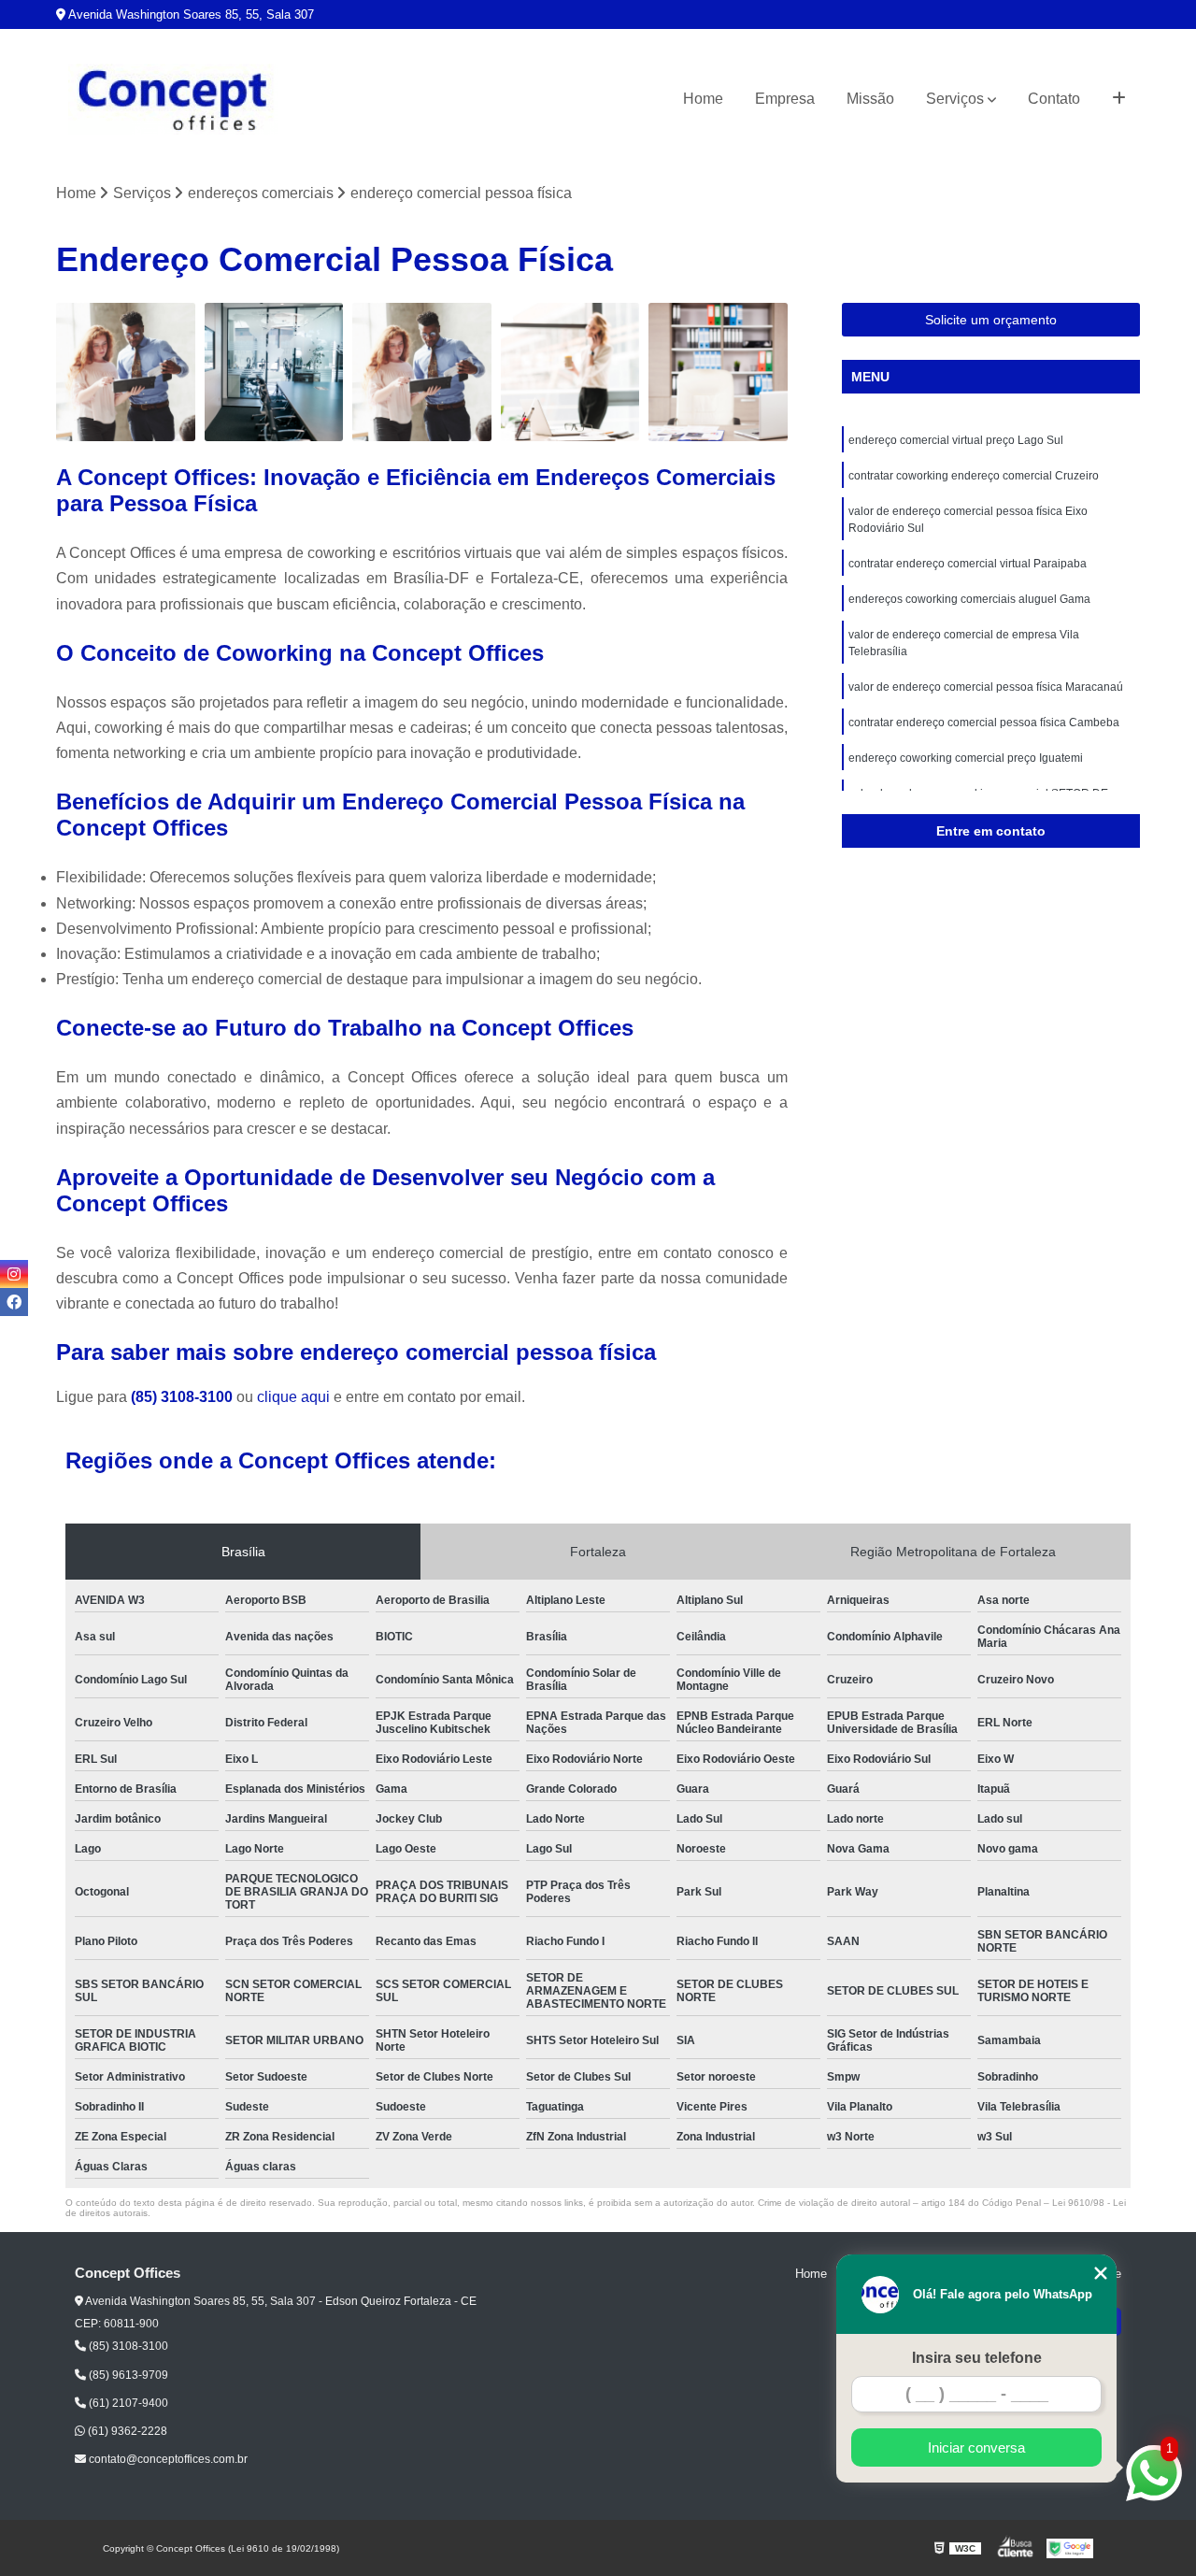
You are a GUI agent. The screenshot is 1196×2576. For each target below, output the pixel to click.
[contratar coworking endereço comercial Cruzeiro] (274, 372)
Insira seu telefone (977, 2358)
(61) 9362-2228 (126, 2431)
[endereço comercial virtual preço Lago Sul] (126, 372)
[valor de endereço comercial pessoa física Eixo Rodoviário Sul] (422, 372)
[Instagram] (14, 1274)
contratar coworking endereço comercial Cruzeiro (974, 476)
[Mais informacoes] (1119, 99)
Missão (870, 99)
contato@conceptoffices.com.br (167, 2459)
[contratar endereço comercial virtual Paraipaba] (570, 372)
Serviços (955, 99)
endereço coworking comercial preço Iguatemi (966, 758)
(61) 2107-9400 (127, 2403)
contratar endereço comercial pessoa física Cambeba (984, 723)
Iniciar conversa (976, 2447)
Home (703, 99)
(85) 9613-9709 (127, 2375)
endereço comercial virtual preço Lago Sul (956, 440)
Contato (1054, 99)
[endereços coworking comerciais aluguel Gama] (718, 372)
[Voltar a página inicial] (173, 100)
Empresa (785, 99)
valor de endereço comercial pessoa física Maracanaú (986, 687)
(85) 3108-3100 (184, 1397)
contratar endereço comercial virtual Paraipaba (968, 564)
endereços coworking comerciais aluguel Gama (969, 599)
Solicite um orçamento (991, 320)
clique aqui (293, 1397)
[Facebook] (14, 1302)
